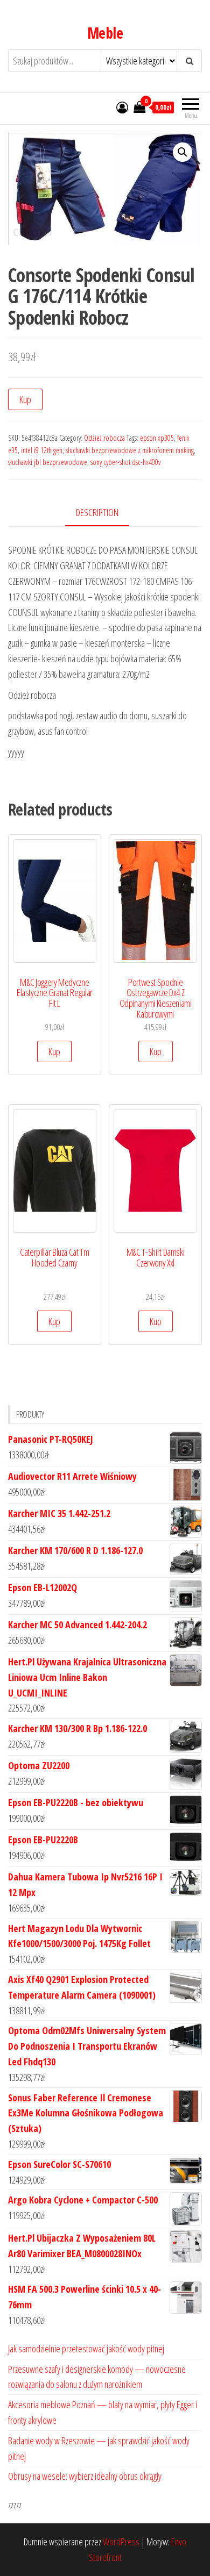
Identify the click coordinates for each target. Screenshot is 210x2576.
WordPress (121, 2542)
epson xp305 (157, 438)
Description (97, 512)
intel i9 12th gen (42, 450)
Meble (105, 33)
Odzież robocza (104, 438)
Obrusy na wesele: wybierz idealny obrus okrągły (85, 2476)
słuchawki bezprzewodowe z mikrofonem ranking (130, 450)
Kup (25, 399)
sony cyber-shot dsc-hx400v (125, 462)
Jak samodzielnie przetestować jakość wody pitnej (86, 2349)
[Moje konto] (122, 107)
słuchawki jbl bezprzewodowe (48, 462)
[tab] (105, 513)
